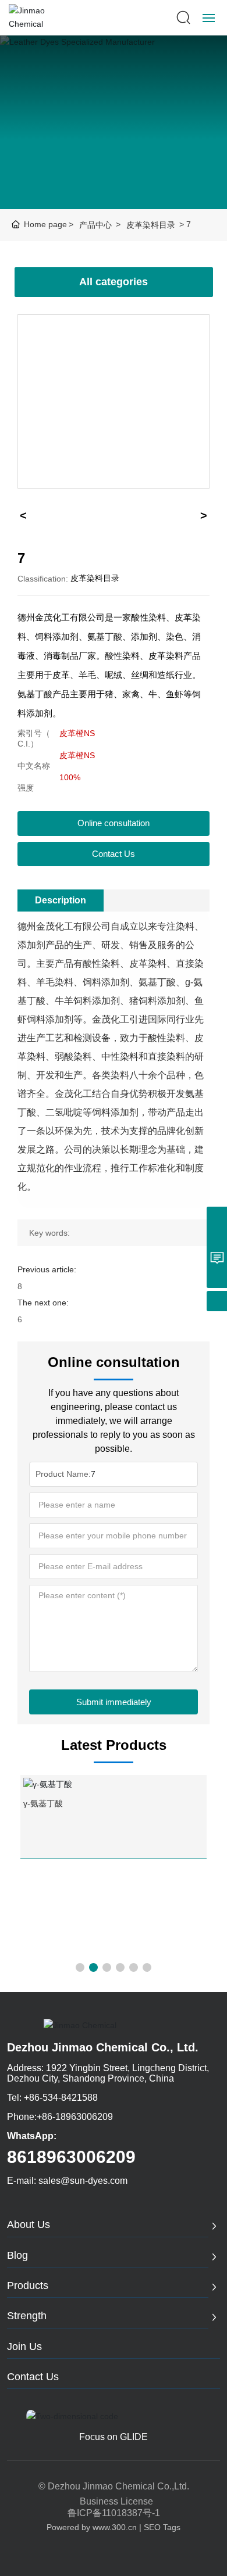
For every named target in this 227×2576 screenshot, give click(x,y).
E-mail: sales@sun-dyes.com (67, 2181)
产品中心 (95, 225)
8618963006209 (71, 2157)
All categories (114, 282)
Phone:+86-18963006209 (60, 2117)
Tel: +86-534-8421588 (52, 2098)
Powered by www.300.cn (92, 2527)
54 (28, 1897)
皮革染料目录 (151, 225)
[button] (80, 1967)
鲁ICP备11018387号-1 (114, 2513)
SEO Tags (162, 2527)
